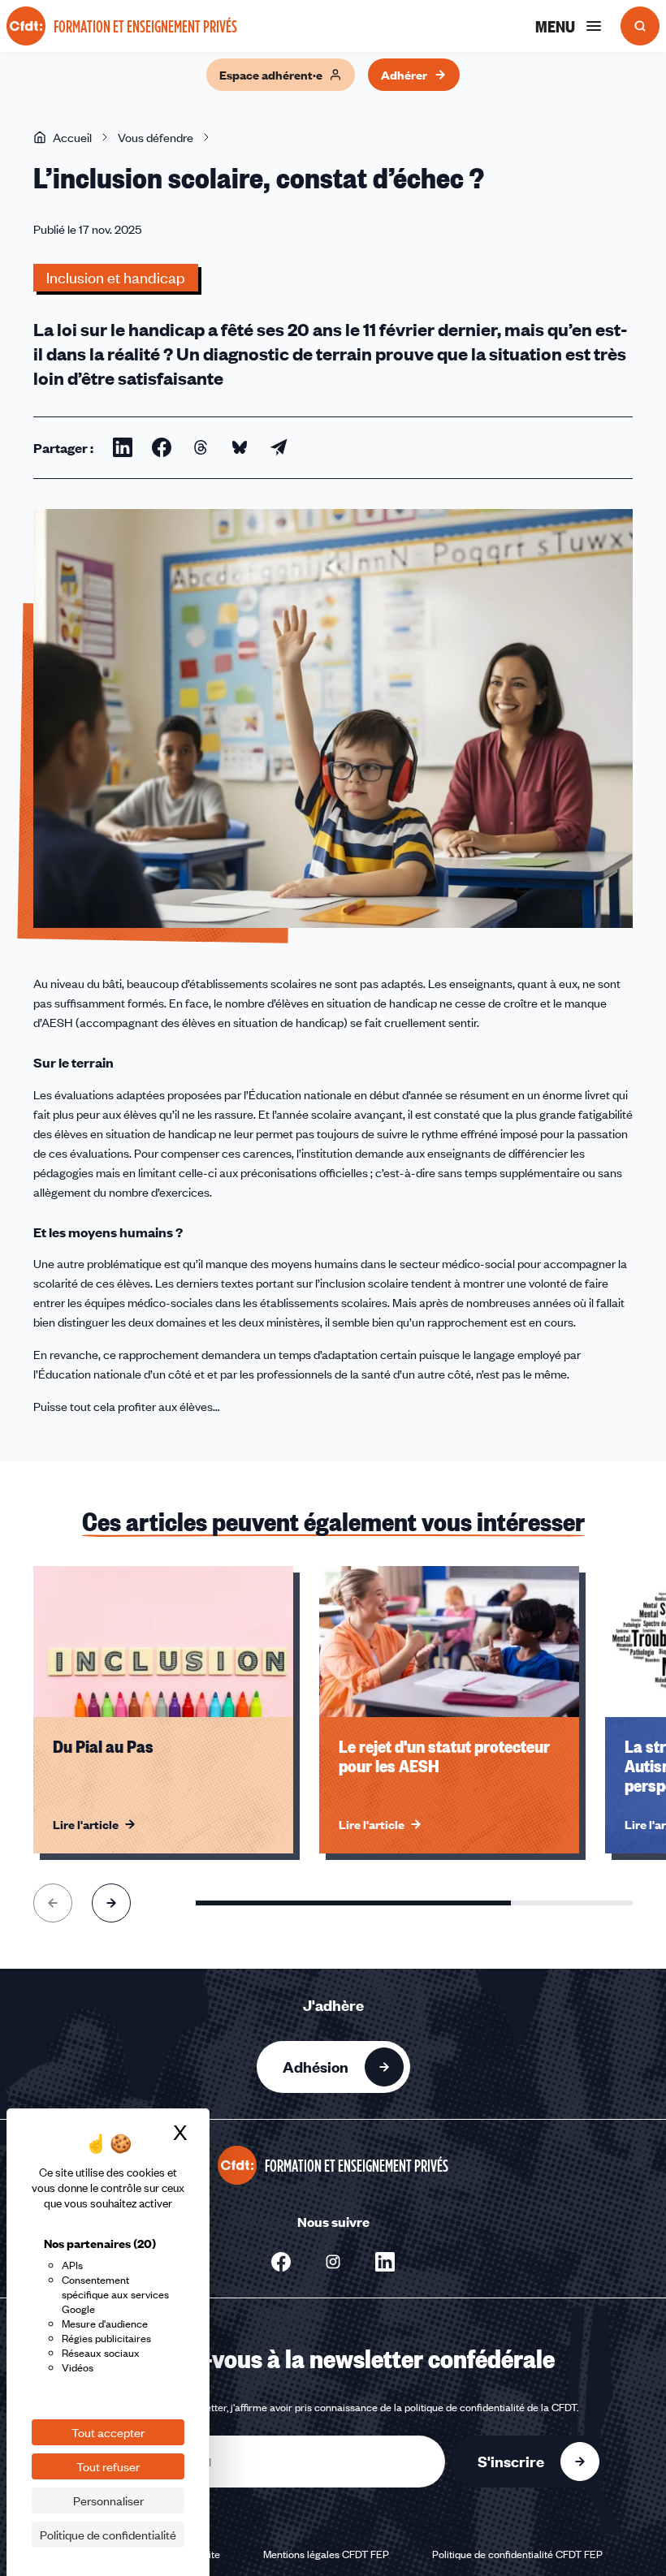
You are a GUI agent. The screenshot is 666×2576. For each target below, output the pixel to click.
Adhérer (404, 75)
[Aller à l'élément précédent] (53, 1903)
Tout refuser (108, 2466)
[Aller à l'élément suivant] (111, 1903)
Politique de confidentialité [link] (108, 2535)
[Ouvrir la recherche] (640, 26)
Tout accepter (108, 2432)
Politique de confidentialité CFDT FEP (517, 2554)
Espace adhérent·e (271, 75)
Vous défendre (156, 137)
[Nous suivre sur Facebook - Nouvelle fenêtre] (281, 2262)
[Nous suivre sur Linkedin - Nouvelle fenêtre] (385, 2262)
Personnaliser (108, 2500)
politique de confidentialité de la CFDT (491, 2407)
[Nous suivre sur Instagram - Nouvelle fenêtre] (333, 2262)
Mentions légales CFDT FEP (326, 2554)
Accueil (72, 137)
